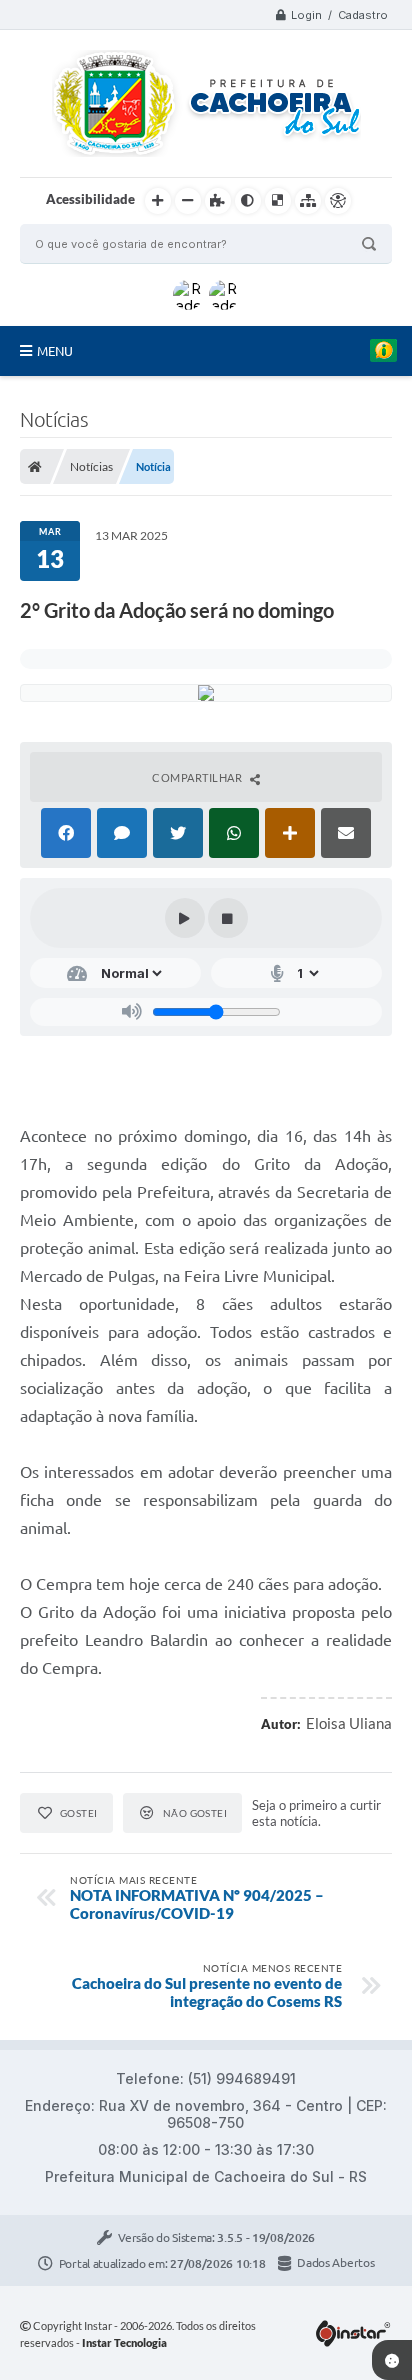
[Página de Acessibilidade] (338, 201)
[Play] (185, 918)
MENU (55, 351)
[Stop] (228, 918)
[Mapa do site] (308, 201)
